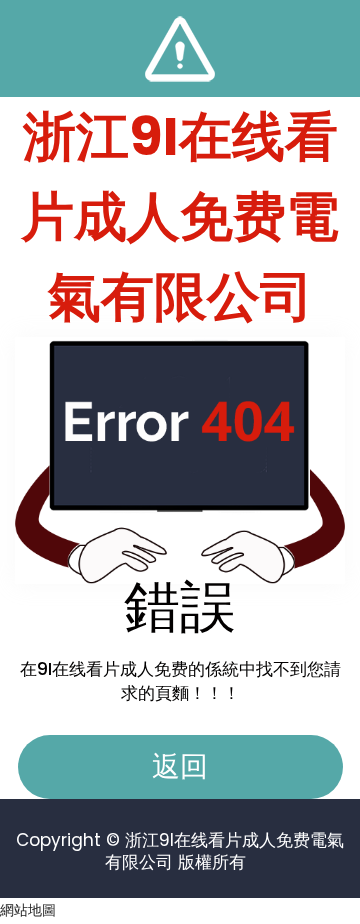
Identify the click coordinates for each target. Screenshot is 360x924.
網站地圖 (28, 910)
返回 (180, 766)
